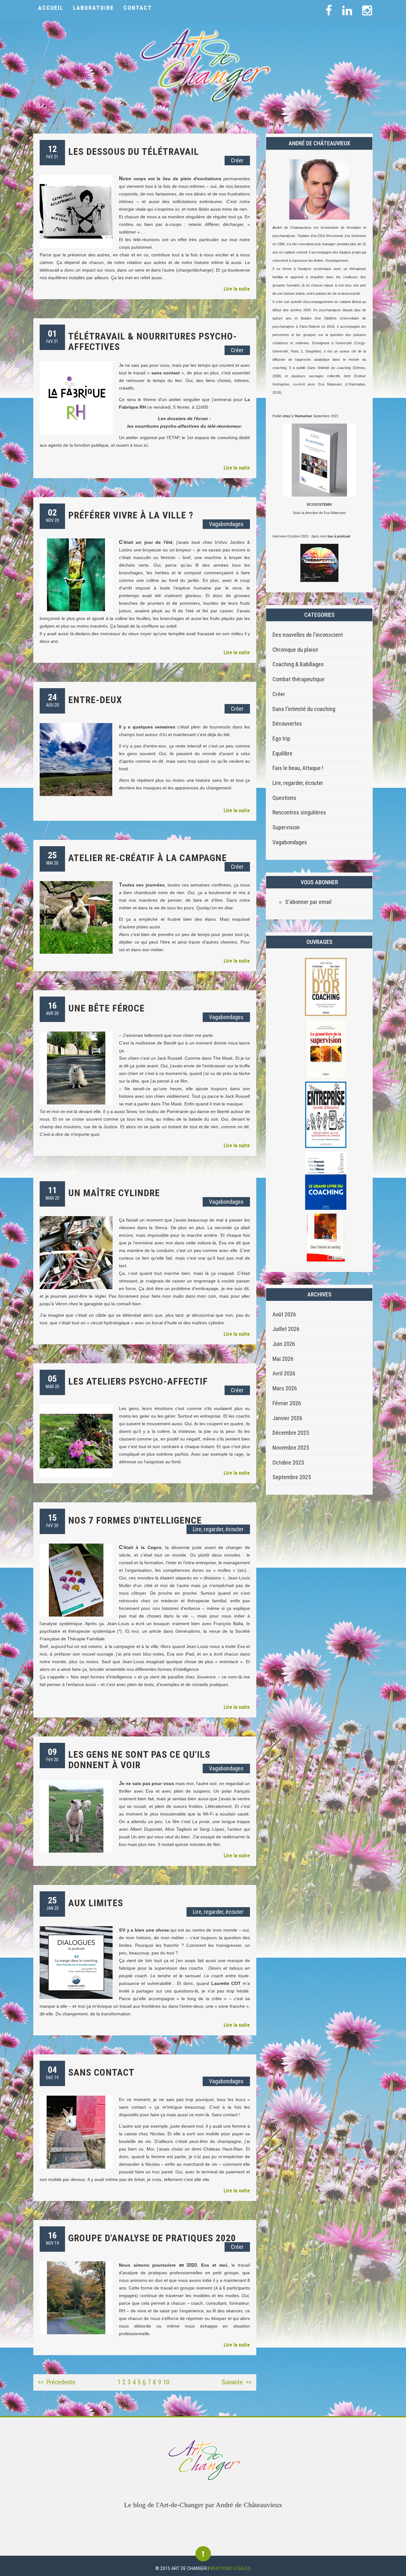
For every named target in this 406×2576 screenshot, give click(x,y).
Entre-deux (95, 700)
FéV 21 (52, 152)
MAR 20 (52, 1193)
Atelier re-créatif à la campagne (147, 858)
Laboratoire (93, 8)
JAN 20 (52, 1903)
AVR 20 (52, 1008)
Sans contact (101, 2072)
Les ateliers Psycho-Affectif (138, 1381)
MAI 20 (52, 858)
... (172, 2383)
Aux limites (96, 1903)
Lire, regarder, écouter (218, 1529)
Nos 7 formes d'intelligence (135, 1520)
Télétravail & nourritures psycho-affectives (153, 341)
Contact (138, 8)
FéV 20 (52, 1520)
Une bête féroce (106, 1008)
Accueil (51, 8)
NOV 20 (52, 515)
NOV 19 (52, 2238)
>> (249, 2382)
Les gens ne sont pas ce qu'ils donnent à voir (139, 1760)
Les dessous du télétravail (134, 152)
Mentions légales (230, 2568)
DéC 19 (52, 2072)
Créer (237, 160)
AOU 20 (52, 700)
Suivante (232, 2382)
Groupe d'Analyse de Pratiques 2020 (152, 2238)
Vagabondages (226, 524)
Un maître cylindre (114, 1193)
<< (41, 2382)
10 (166, 2382)
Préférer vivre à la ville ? (131, 515)
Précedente (61, 2382)
